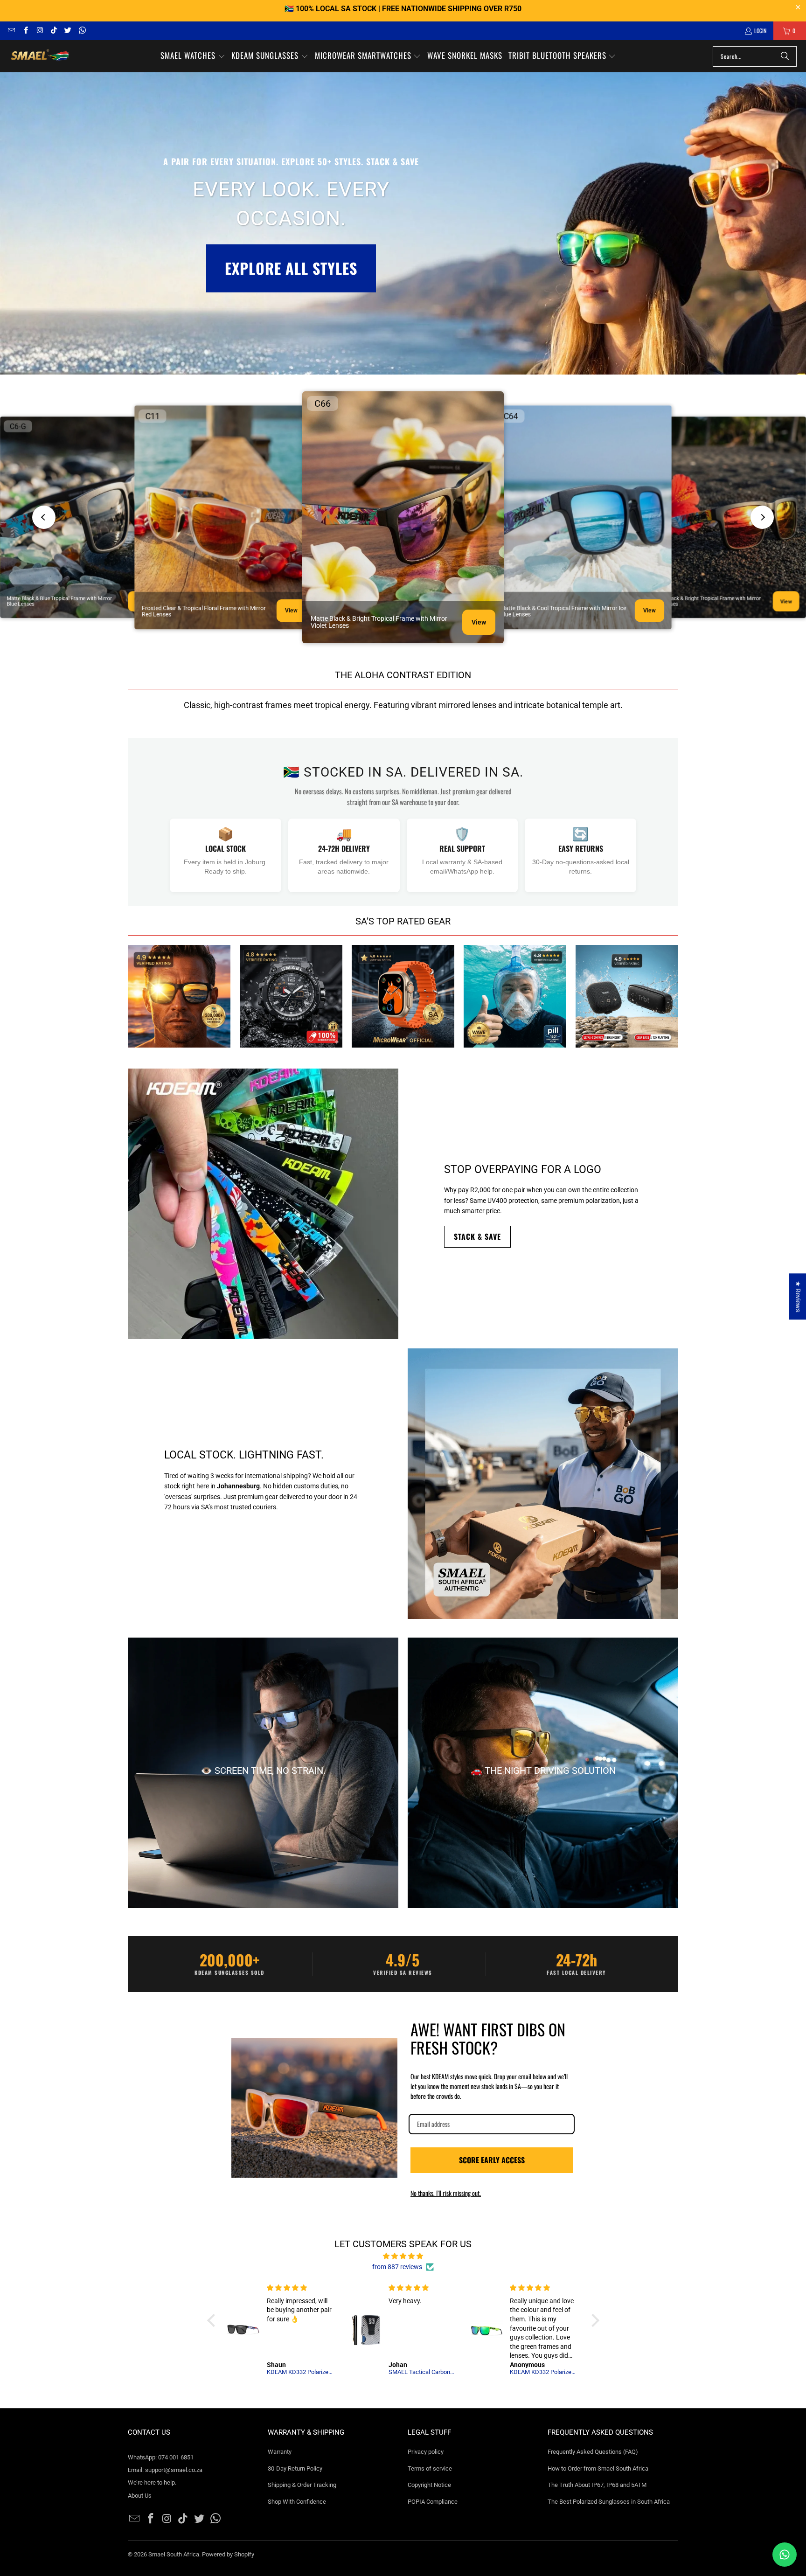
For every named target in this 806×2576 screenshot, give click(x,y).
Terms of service (430, 2468)
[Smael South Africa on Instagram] (39, 31)
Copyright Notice (429, 2485)
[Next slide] (762, 517)
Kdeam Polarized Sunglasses (179, 996)
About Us (140, 2496)
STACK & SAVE (477, 1236)
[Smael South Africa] (40, 56)
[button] (193, 56)
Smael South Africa (174, 2554)
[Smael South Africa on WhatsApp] (81, 31)
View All (179, 1029)
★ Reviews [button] (798, 1296)
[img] (403, 2256)
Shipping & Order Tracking (302, 2485)
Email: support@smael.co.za (165, 2470)
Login (760, 31)
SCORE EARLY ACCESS (492, 2160)
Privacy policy (426, 2452)
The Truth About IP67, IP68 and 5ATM (597, 2485)
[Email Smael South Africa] (11, 31)
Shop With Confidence (297, 2502)
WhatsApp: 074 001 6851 (161, 2457)
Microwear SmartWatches (403, 996)
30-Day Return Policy (295, 2468)
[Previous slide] (44, 517)
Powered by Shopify (228, 2554)
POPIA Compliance (433, 2502)
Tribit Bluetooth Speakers (627, 996)
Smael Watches (291, 996)
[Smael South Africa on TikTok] (53, 31)
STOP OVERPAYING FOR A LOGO (523, 1170)
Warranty (280, 2452)
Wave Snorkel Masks (515, 996)
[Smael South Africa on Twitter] (67, 31)
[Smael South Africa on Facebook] (25, 31)
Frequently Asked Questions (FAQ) (593, 2452)
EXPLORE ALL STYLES (291, 268)
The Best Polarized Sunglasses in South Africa (609, 2502)
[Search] (785, 56)
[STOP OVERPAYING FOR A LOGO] (263, 1204)
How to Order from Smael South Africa (598, 2468)
